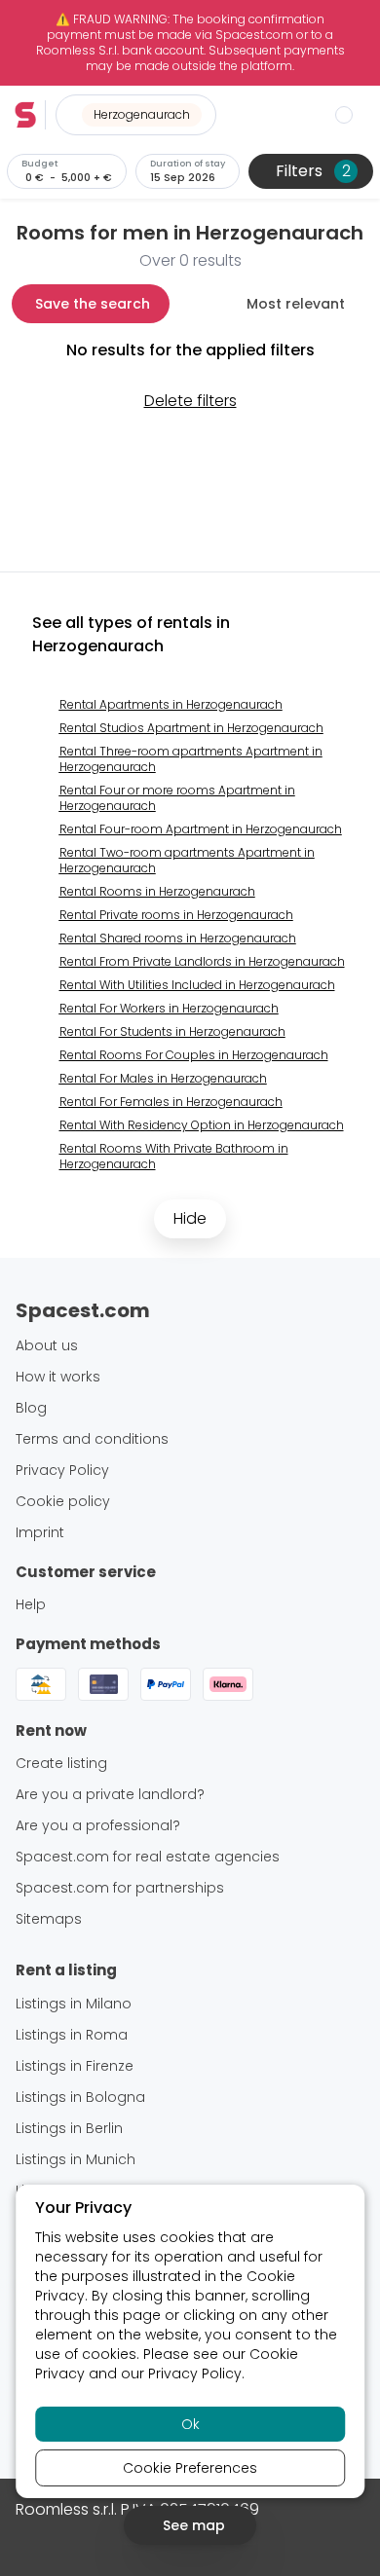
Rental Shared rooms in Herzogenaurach (178, 938)
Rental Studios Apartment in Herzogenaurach (191, 728)
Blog (31, 1408)
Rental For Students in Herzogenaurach (172, 1031)
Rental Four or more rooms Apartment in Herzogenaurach (177, 798)
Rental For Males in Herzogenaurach (163, 1078)
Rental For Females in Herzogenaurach (171, 1102)
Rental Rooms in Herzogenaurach (157, 891)
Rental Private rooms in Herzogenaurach (176, 915)
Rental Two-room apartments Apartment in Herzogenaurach (187, 860)
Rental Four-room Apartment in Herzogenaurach (201, 829)
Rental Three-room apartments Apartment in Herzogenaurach (191, 759)
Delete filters (190, 401)
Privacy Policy (195, 2374)
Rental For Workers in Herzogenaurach (169, 1008)
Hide (190, 1218)
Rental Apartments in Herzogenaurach (171, 704)
